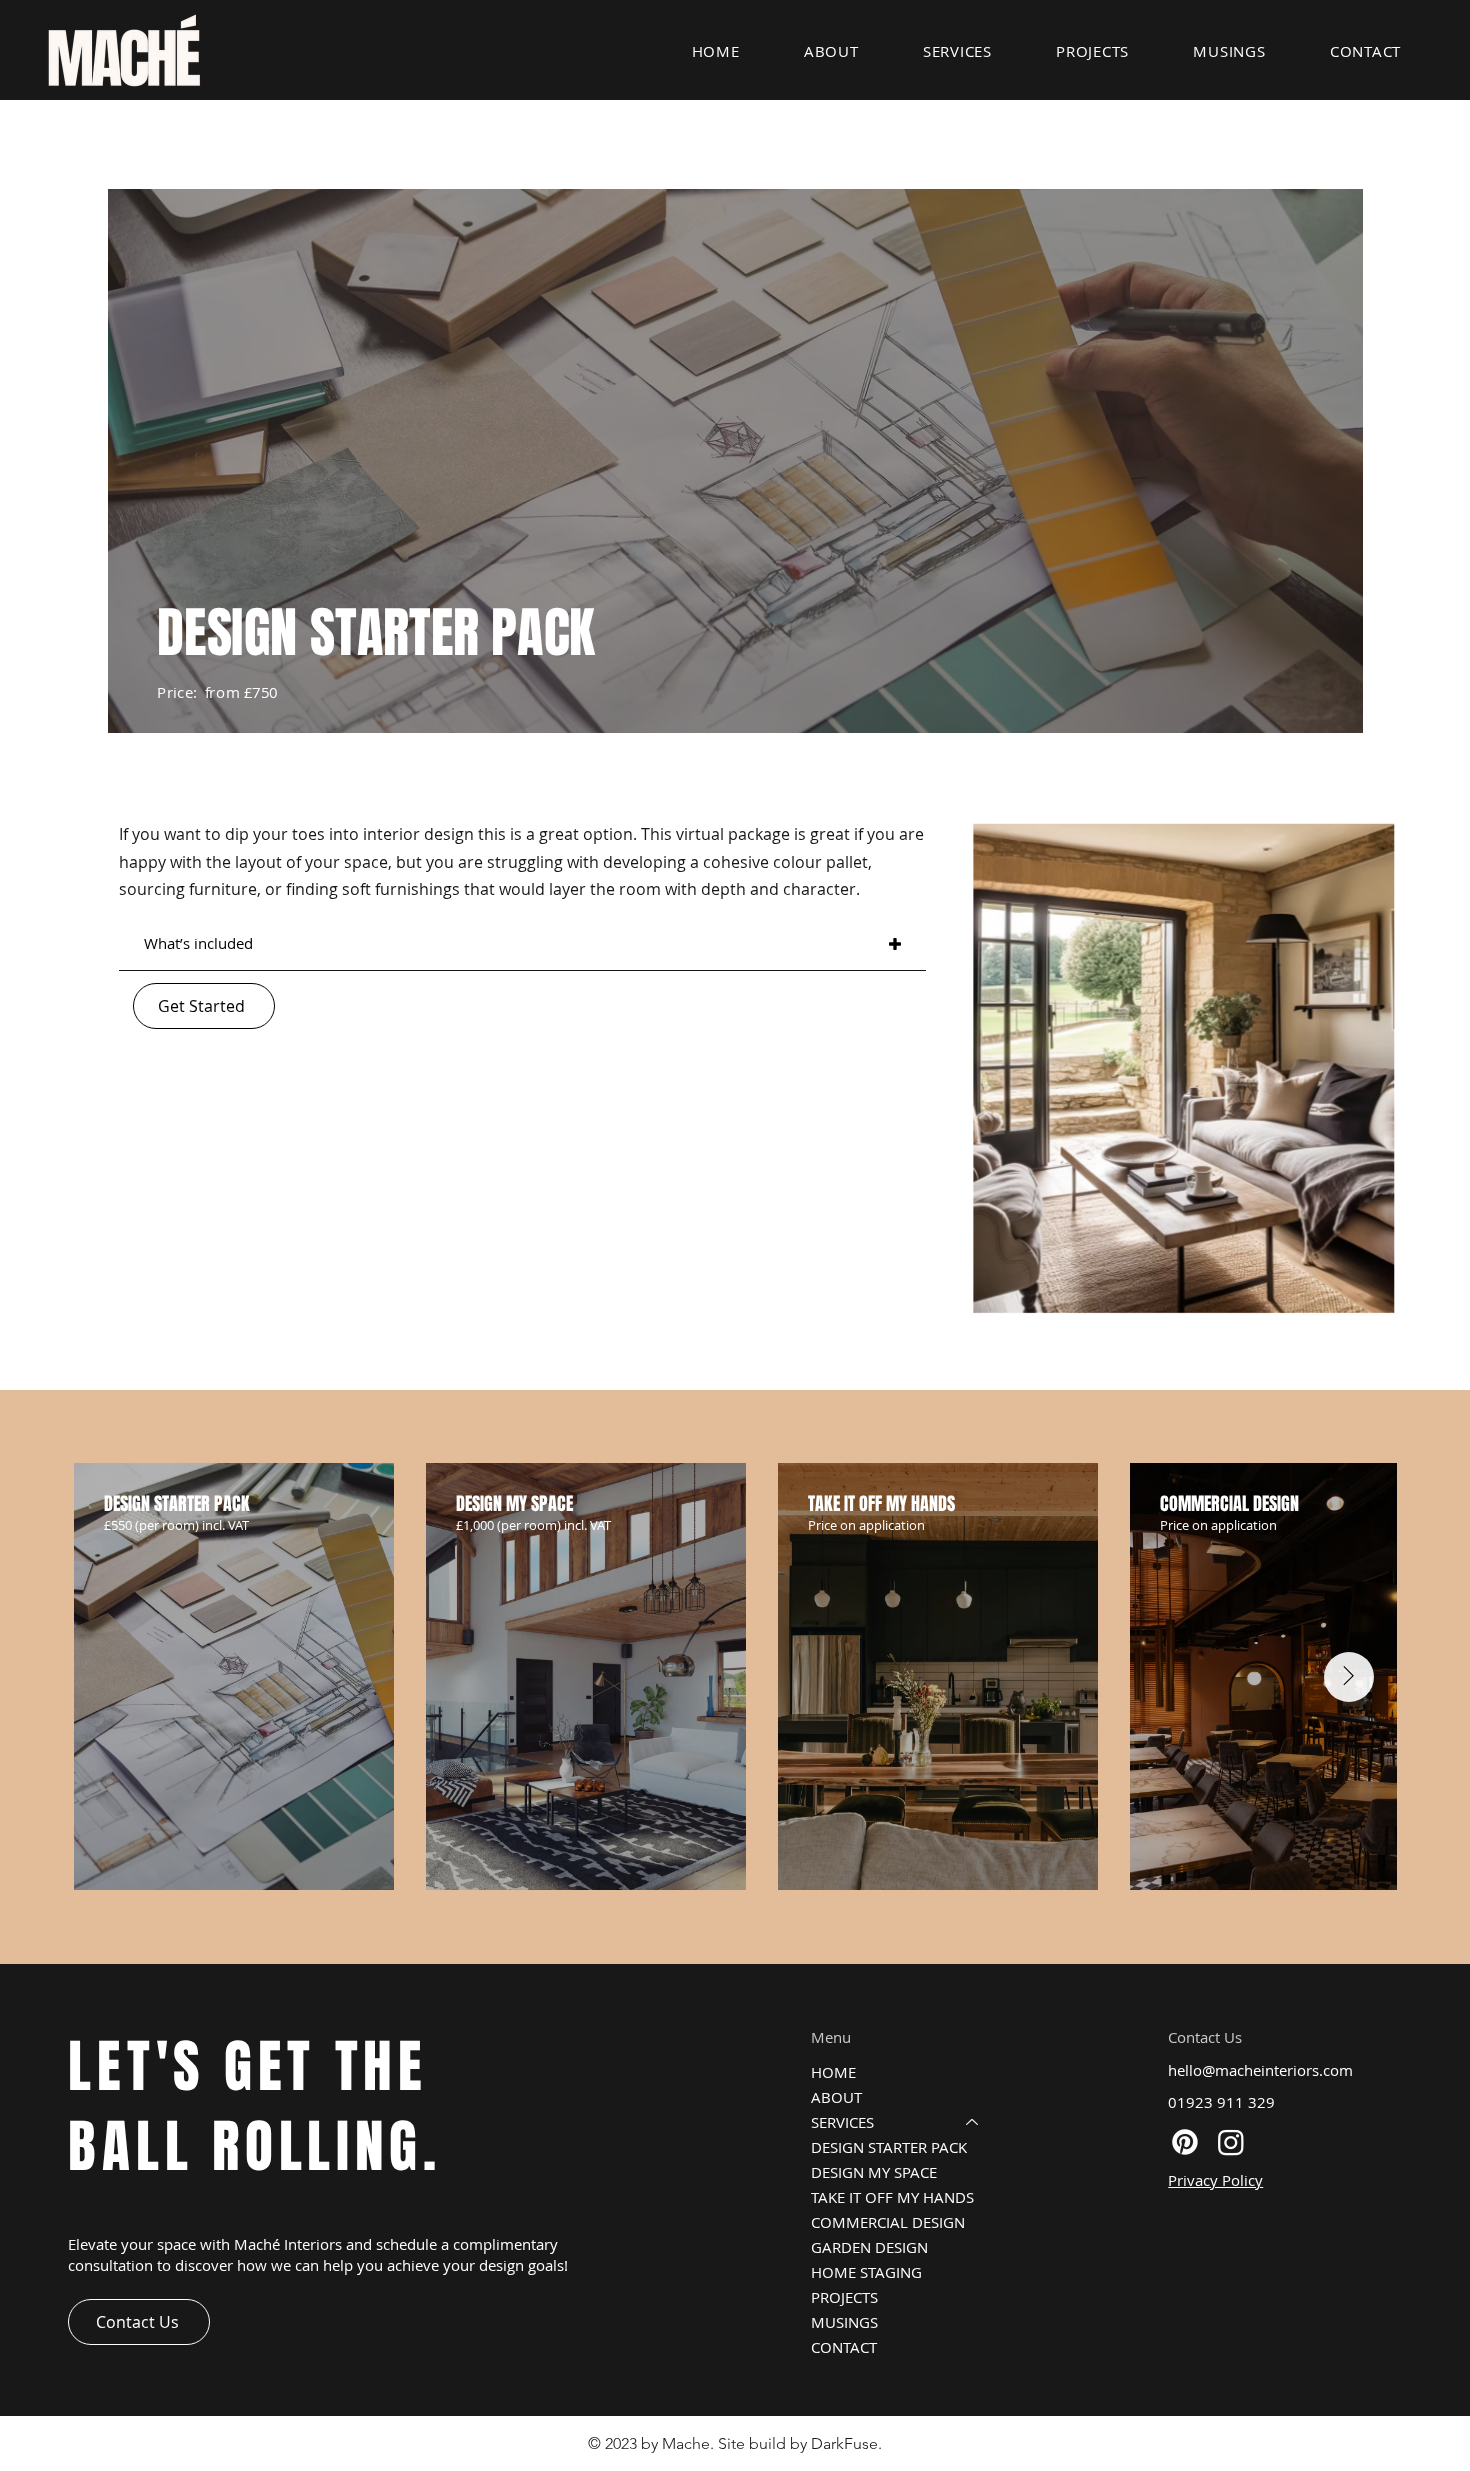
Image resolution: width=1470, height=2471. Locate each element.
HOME (833, 2072)
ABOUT (836, 2097)
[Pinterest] (1185, 2142)
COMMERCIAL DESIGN (888, 2222)
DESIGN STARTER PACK (889, 2147)
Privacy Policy (1215, 2180)
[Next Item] (1349, 1677)
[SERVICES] (973, 2122)
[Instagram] (1231, 2142)
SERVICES (842, 2122)
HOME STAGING (866, 2272)
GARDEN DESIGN (869, 2247)
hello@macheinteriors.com (1260, 2070)
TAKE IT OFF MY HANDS (892, 2197)
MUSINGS (844, 2322)
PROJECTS (844, 2297)
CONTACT (844, 2347)
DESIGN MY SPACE (874, 2172)
